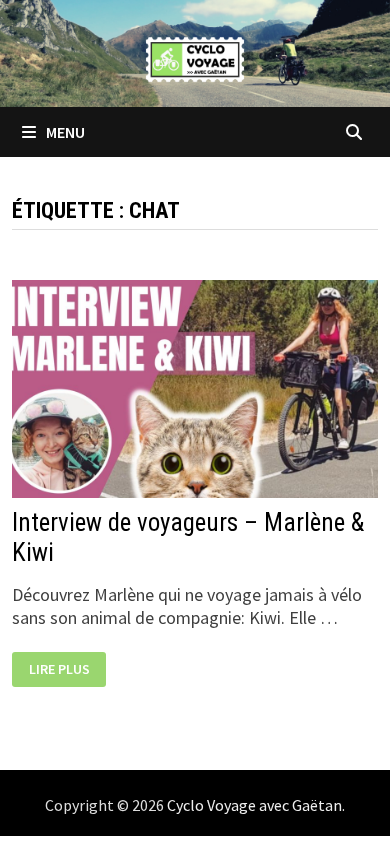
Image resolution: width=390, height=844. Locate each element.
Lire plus (65, 670)
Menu (64, 132)
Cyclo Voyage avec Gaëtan (254, 805)
